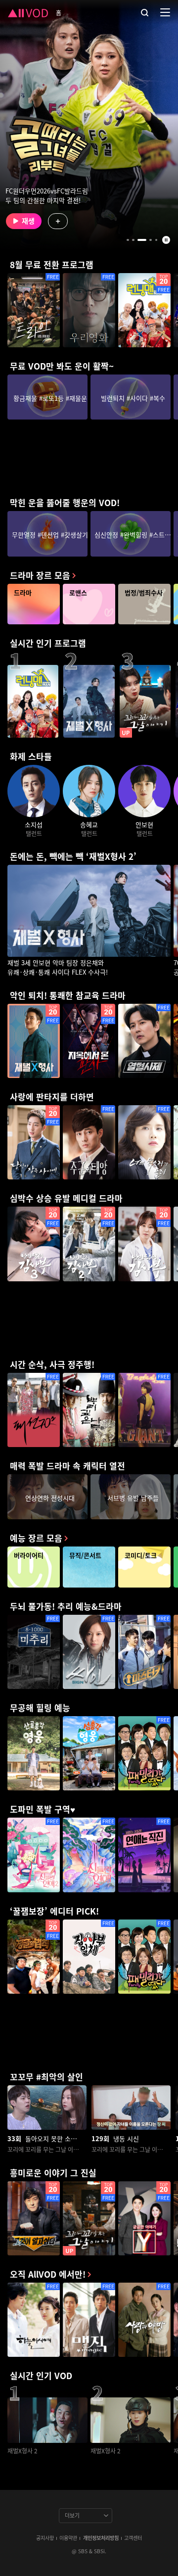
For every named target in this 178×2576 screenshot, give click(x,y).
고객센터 (133, 2538)
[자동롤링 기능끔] (166, 240)
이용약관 (68, 2538)
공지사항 (45, 2538)
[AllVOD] (28, 12)
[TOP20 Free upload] (89, 2218)
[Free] (34, 310)
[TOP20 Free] (144, 310)
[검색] (145, 12)
